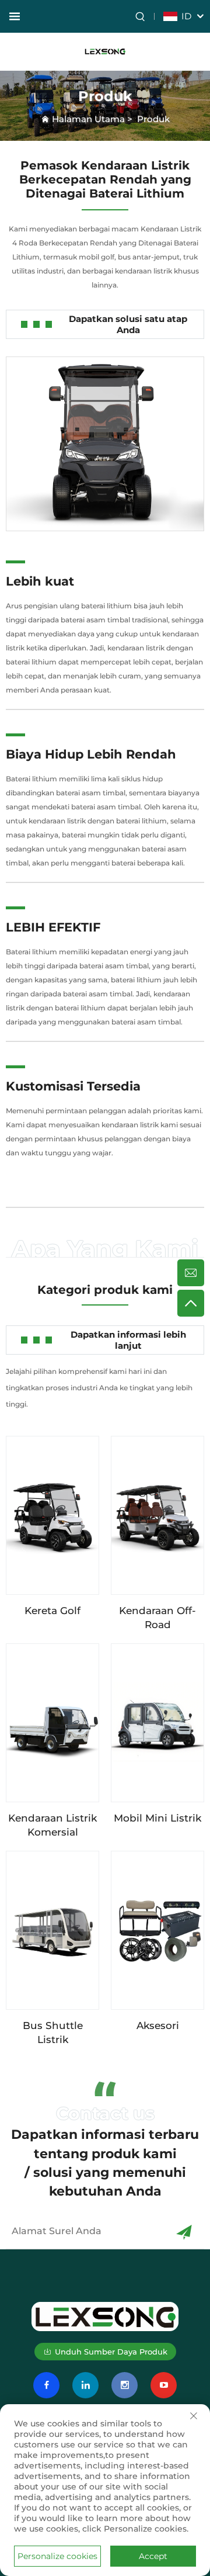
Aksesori (158, 2026)
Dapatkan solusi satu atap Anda (128, 324)
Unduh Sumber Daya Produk (111, 2352)
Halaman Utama (88, 119)
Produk (153, 119)
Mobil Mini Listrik (157, 1818)
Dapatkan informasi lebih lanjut (128, 1340)
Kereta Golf (52, 1611)
